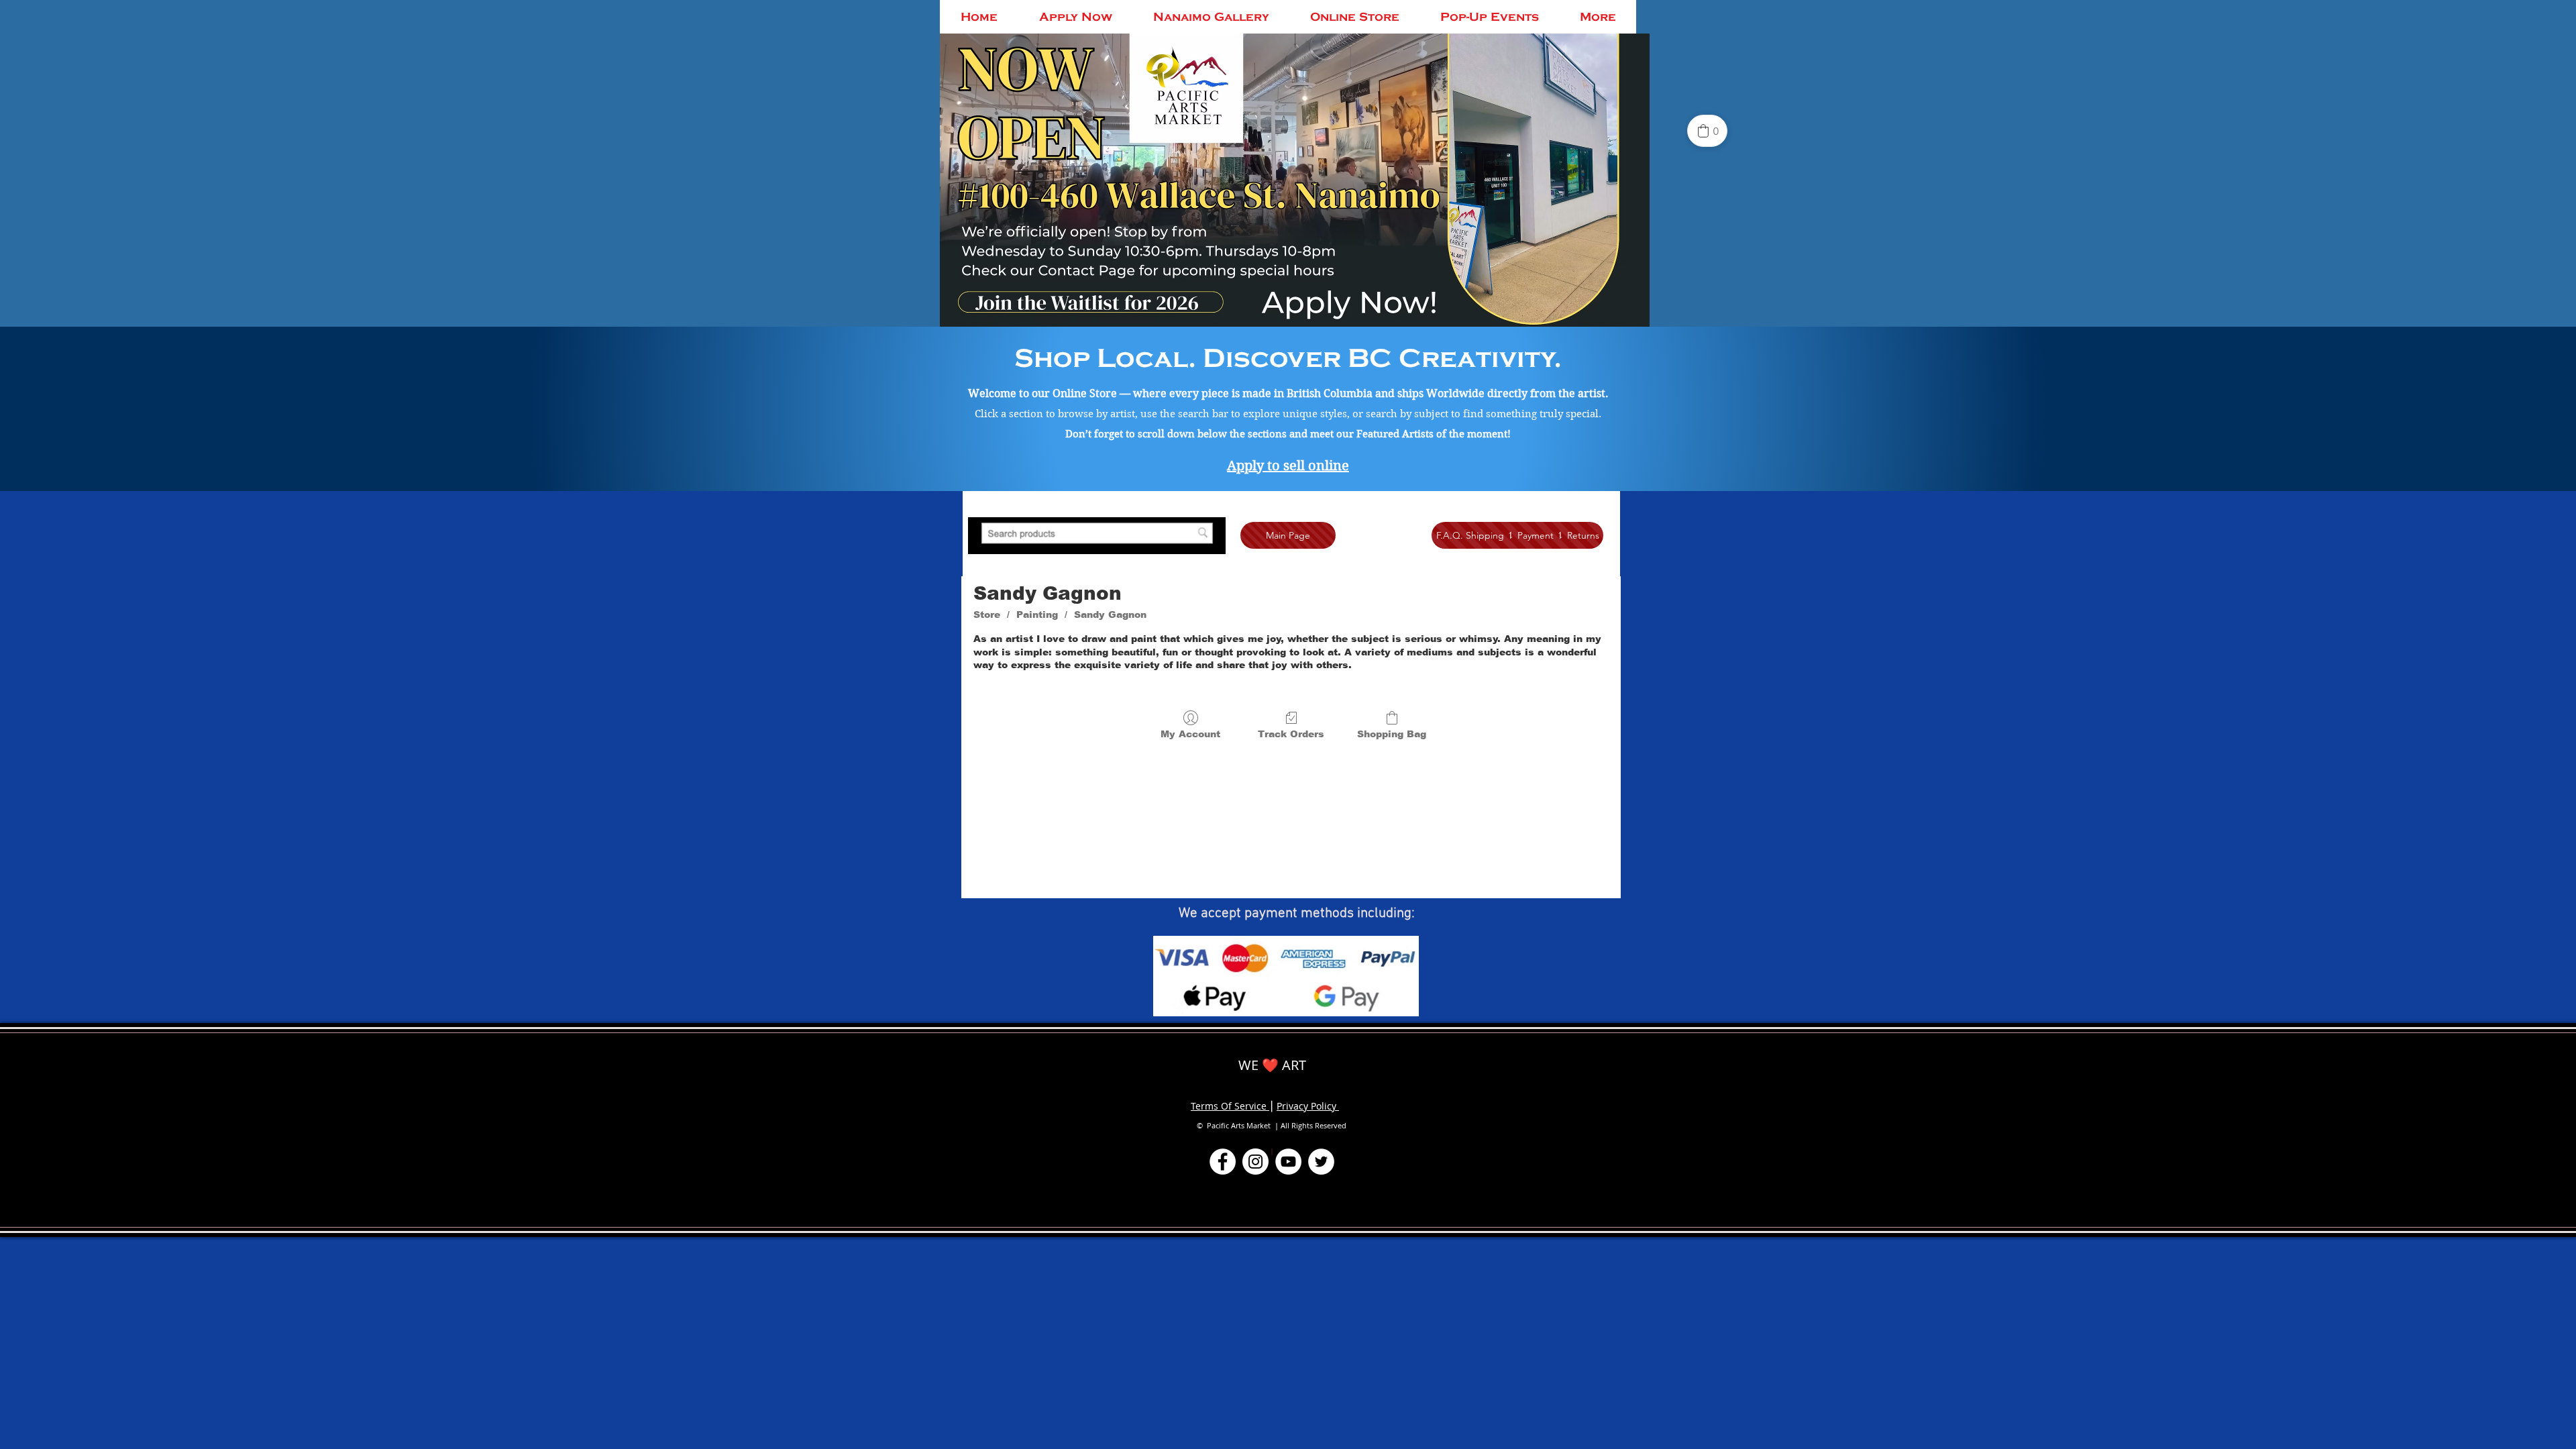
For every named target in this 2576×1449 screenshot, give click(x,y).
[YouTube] (1288, 1162)
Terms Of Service (1230, 1106)
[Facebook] (1223, 1162)
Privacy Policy (1308, 1106)
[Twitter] (1321, 1162)
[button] (1097, 536)
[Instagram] (1255, 1162)
